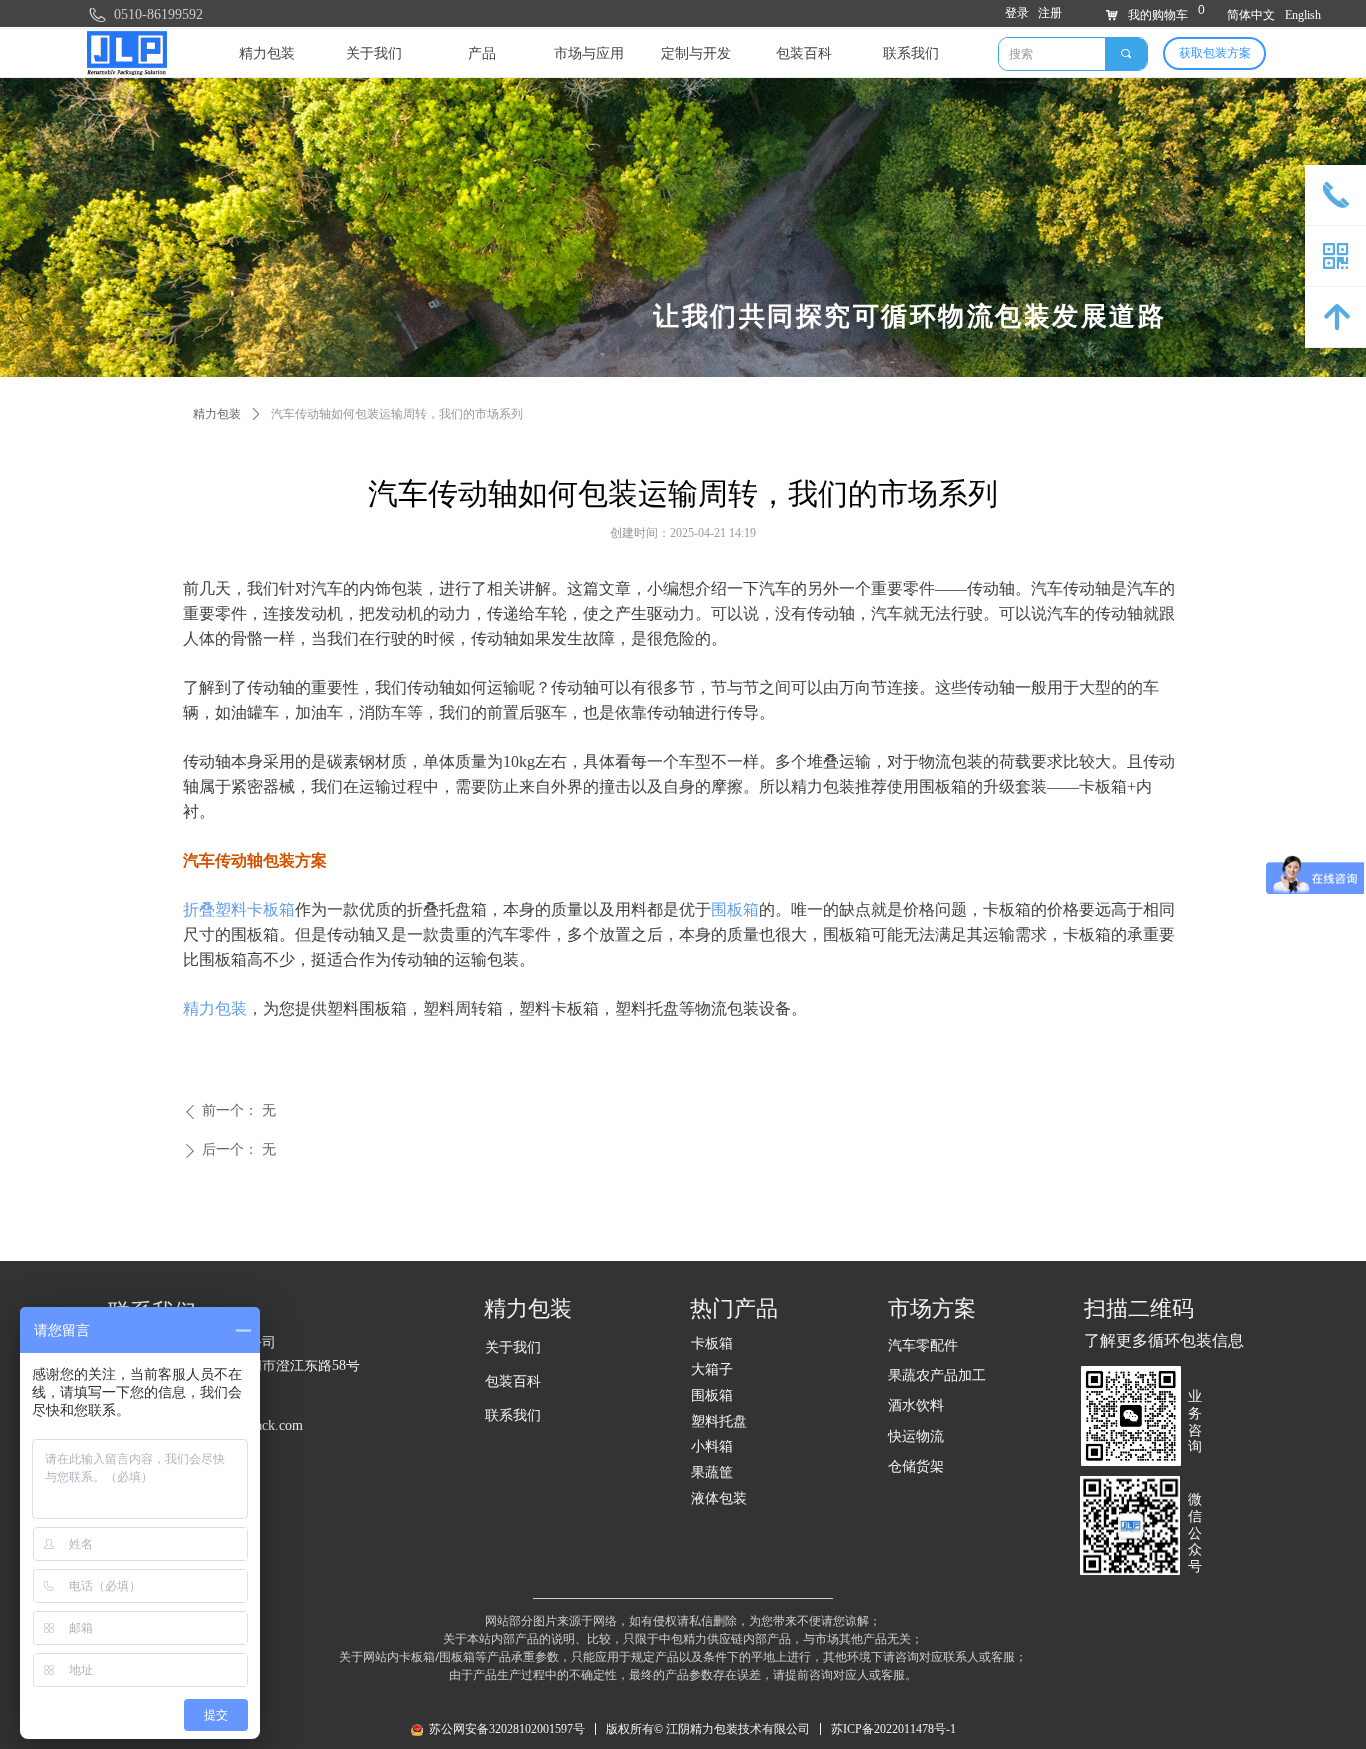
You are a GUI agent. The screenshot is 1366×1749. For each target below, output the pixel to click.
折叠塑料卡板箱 (239, 909)
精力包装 (215, 1008)
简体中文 (1251, 15)
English (1303, 15)
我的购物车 (1158, 15)
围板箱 (735, 909)
